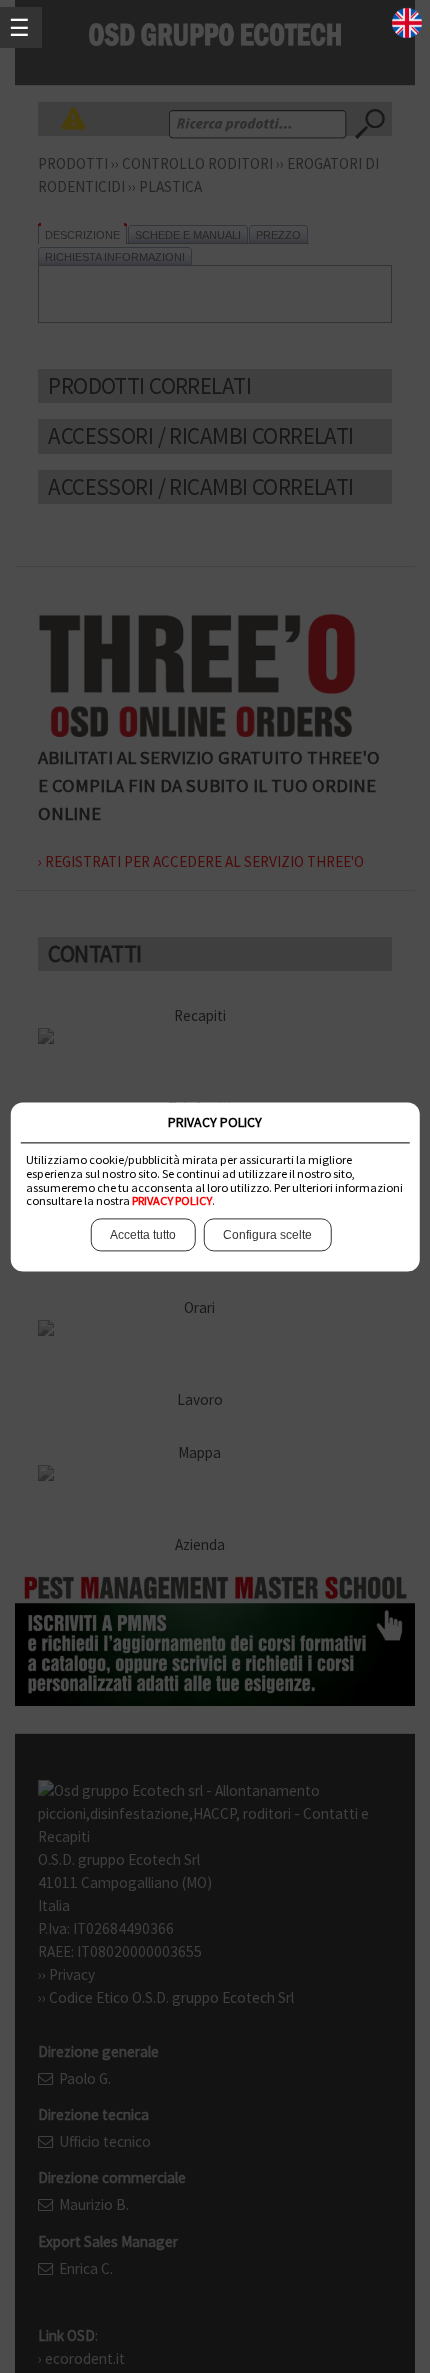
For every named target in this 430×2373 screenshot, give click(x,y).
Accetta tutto (143, 1235)
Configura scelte (267, 1235)
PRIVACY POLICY (172, 1201)
